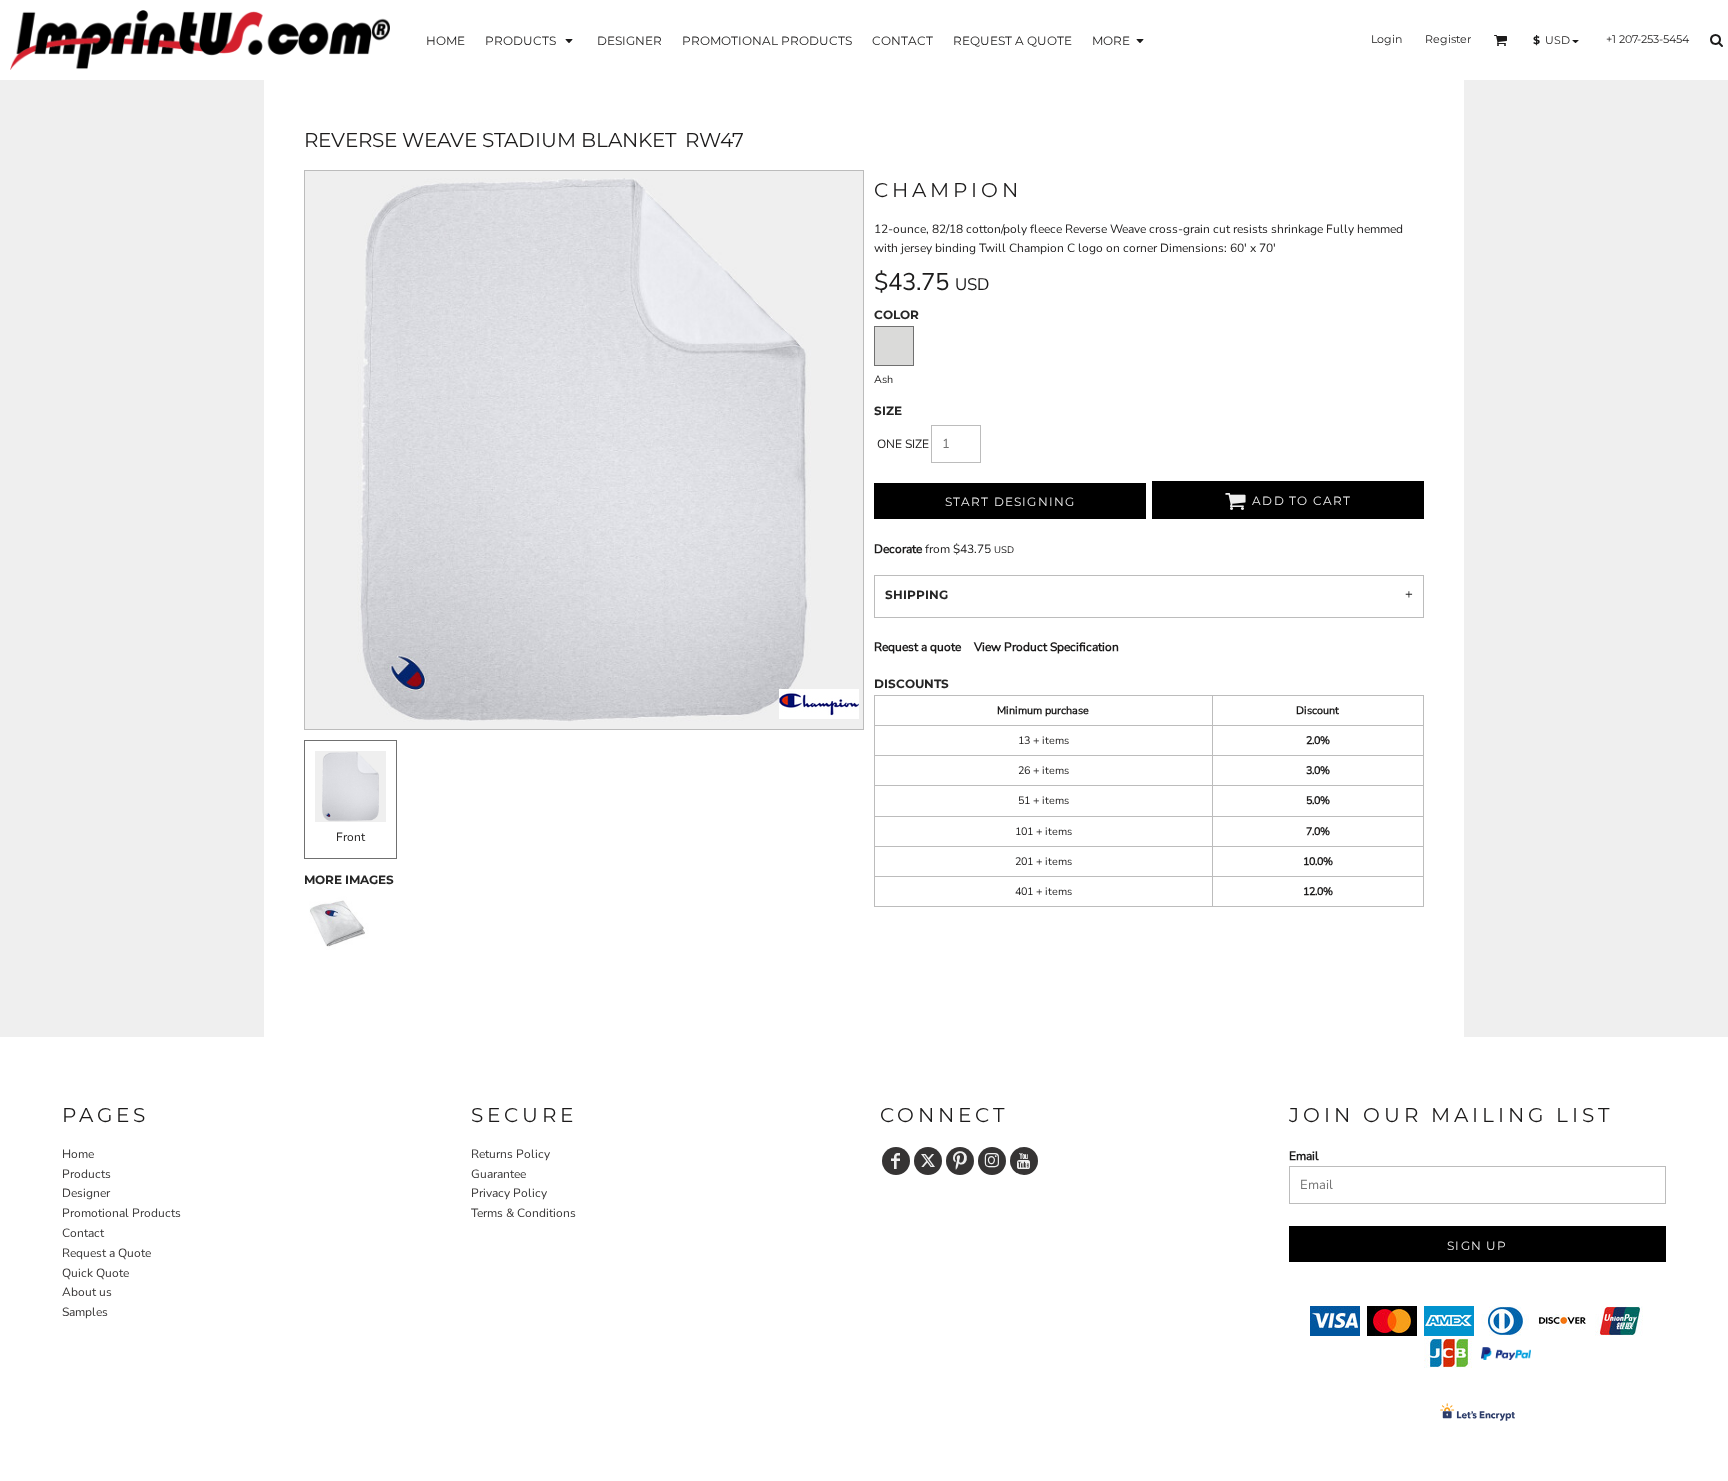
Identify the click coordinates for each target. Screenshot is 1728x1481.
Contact (83, 1233)
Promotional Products (121, 1213)
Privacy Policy (509, 1193)
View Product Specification (1046, 647)
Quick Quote (95, 1273)
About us (87, 1292)
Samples (85, 1312)
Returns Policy (510, 1154)
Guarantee (498, 1174)
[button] (531, 39)
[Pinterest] (960, 1161)
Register (1448, 39)
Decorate (898, 549)
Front (350, 837)
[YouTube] (1024, 1161)
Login (1386, 39)
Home (78, 1154)
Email (1304, 1156)
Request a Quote (106, 1253)
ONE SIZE (903, 444)
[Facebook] (896, 1161)
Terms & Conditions (523, 1213)
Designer (86, 1193)
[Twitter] (928, 1161)
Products (86, 1174)
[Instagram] (992, 1161)
